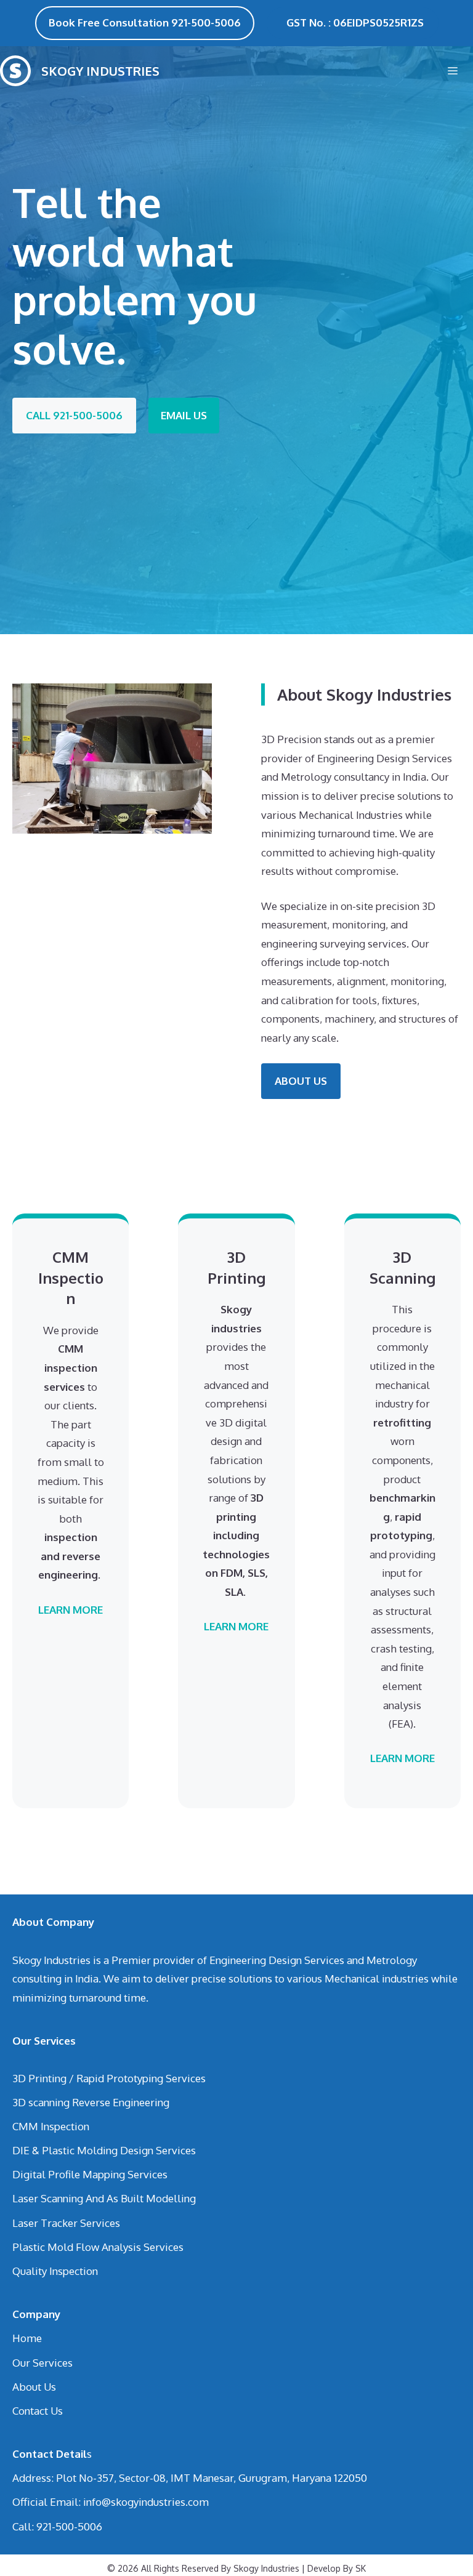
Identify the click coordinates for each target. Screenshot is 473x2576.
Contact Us (38, 2411)
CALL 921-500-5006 (74, 415)
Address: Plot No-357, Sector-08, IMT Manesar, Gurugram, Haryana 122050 (190, 2478)
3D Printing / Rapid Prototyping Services (109, 2078)
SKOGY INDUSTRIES (100, 71)
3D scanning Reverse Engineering (91, 2102)
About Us (34, 2387)
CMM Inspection (51, 2126)
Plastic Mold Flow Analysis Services (98, 2247)
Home (27, 2338)
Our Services (42, 2363)
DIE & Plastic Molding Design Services (104, 2150)
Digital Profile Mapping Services (90, 2174)
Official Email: (48, 2502)
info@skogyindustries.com (146, 2502)
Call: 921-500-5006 (57, 2526)
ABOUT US (301, 1081)
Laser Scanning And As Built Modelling (104, 2198)
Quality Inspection (55, 2271)
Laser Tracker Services (66, 2223)
